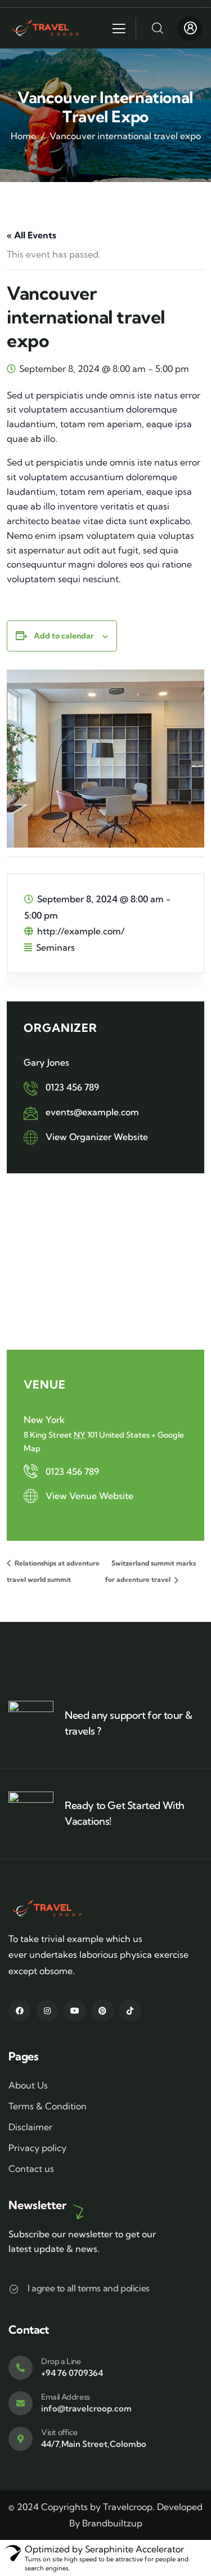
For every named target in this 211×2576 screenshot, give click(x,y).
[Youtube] (75, 2010)
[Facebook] (19, 2010)
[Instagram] (47, 2010)
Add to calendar (64, 636)
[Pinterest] (103, 2010)
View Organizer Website (97, 1137)
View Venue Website (89, 1496)
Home (23, 136)
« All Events (32, 235)
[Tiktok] (130, 2010)
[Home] (48, 28)
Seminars (55, 947)
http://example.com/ (81, 931)
